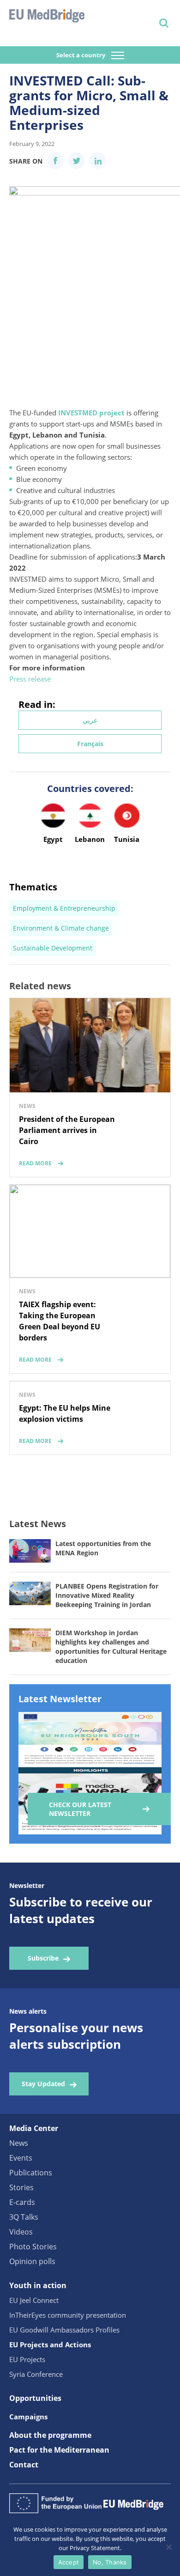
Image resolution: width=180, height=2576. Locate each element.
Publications (31, 2173)
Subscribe (43, 1958)
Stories (21, 2187)
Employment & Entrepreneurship (64, 908)
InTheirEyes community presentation (68, 2315)
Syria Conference (36, 2374)
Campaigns (28, 2417)
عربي (90, 720)
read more (35, 1163)
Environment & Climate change (61, 928)
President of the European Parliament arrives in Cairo (67, 1130)
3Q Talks (24, 2217)
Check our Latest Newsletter (80, 1809)
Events (21, 2158)
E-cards (22, 2202)
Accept (69, 2562)
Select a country (81, 55)
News (19, 2143)
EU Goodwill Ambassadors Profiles (64, 2330)
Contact (24, 2465)
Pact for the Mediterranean (59, 2450)
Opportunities (35, 2398)
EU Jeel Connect (34, 2300)
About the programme (50, 2435)
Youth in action (38, 2285)
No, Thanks (110, 2562)
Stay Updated (43, 2084)
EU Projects (27, 2359)
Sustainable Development (53, 948)
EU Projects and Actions (50, 2345)
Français (90, 744)
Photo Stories (33, 2247)
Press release (30, 679)
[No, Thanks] (168, 2547)
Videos (21, 2232)
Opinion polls (32, 2261)
